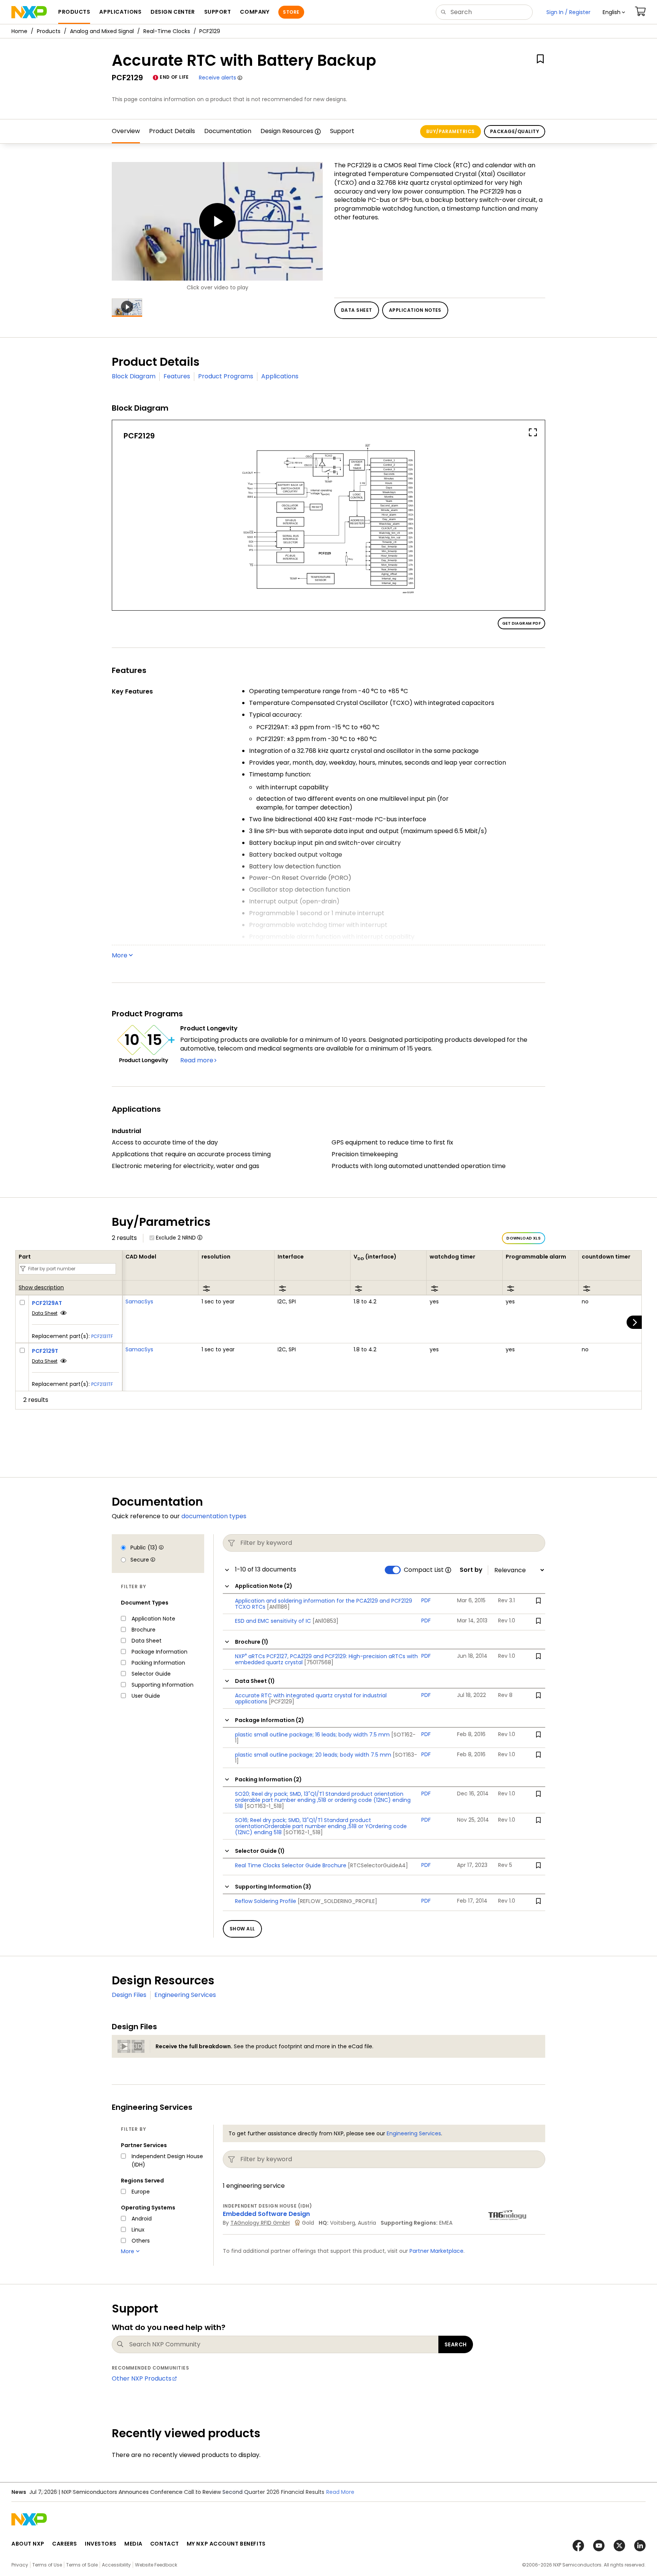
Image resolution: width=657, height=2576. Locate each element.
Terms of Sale (82, 2565)
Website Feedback (156, 2565)
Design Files (129, 1995)
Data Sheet (45, 1313)
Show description (41, 1288)
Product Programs (226, 376)
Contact (165, 2544)
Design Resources (287, 131)
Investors (101, 2544)
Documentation (228, 131)
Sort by (471, 1570)
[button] (614, 12)
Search (456, 2344)
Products (49, 31)
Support (342, 131)
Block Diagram (134, 376)
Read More (340, 2492)
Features (177, 376)
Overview (126, 131)
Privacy (20, 2565)
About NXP (28, 2544)
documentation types (214, 1516)
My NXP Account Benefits (226, 2544)
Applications (280, 376)
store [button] (291, 12)
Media (133, 2544)
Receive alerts (217, 78)
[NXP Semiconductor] (29, 12)
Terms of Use (47, 2565)
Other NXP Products (142, 2378)
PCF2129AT (47, 1303)
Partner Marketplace (436, 2251)
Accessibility (116, 2565)
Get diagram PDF (521, 623)
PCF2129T (45, 1351)
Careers (65, 2544)
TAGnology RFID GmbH (260, 2223)
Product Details (172, 131)
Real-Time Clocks (167, 31)
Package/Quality (515, 131)
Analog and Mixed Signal (102, 31)
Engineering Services (185, 1995)
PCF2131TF (102, 1336)
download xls (524, 1238)
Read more (197, 1060)
